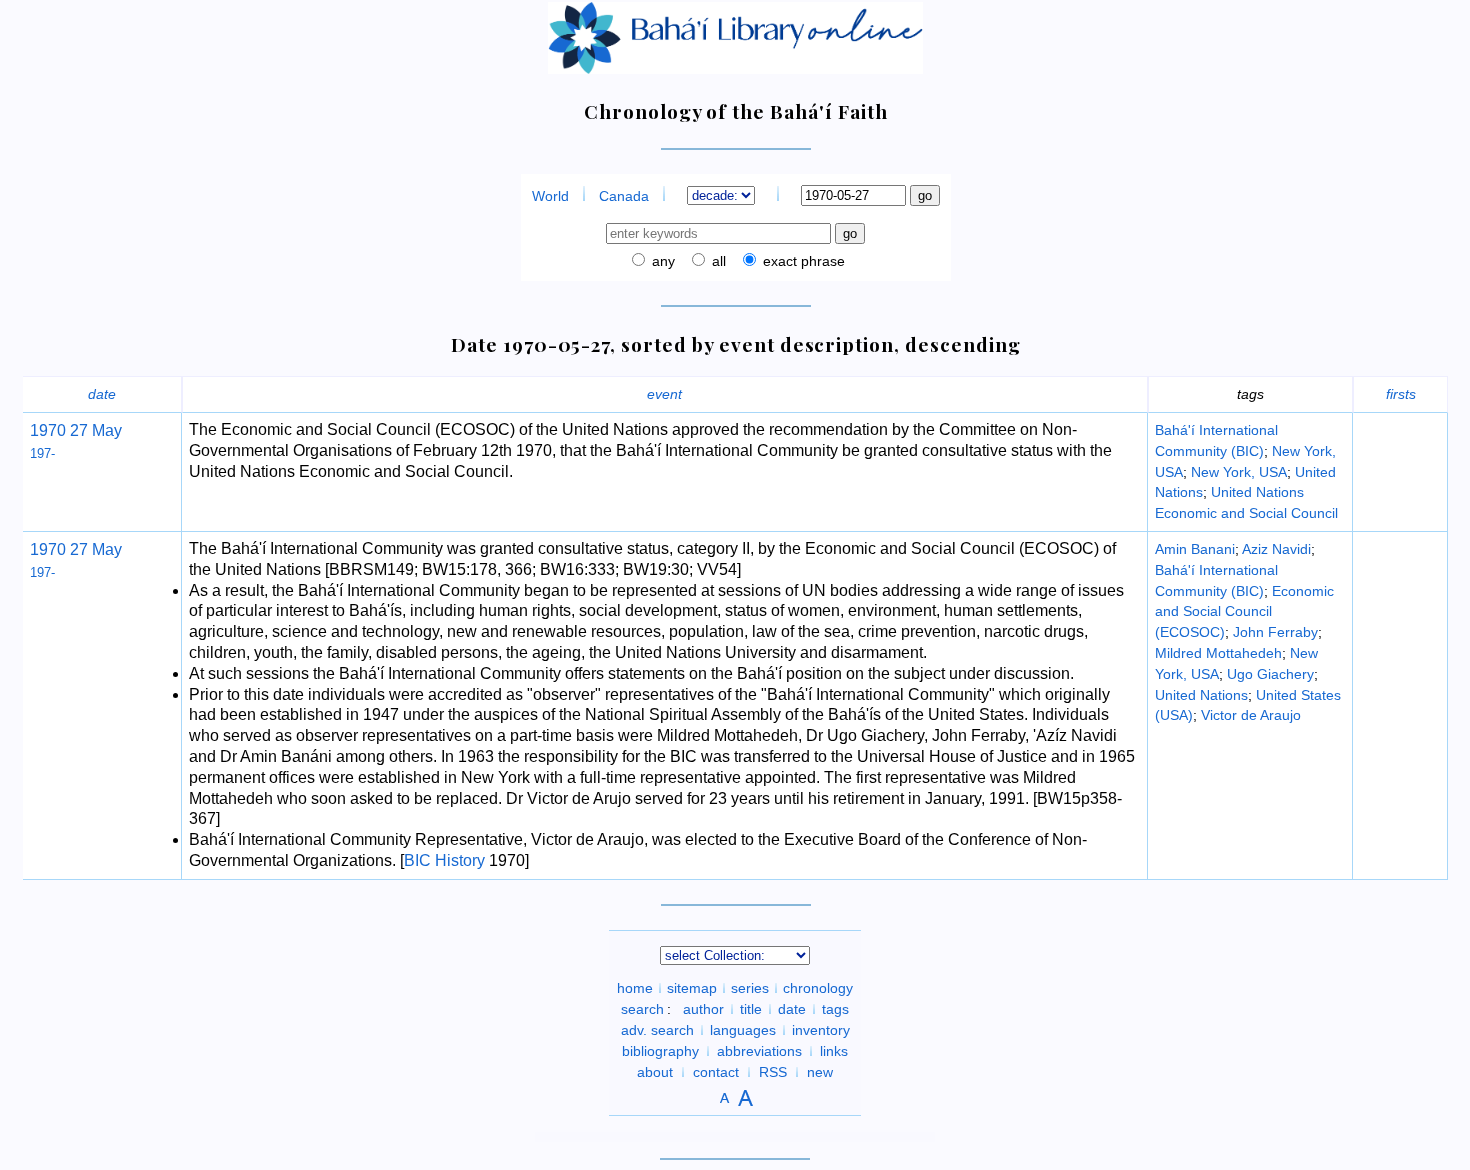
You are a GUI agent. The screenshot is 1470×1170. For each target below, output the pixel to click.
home (635, 988)
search (642, 1009)
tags (835, 1009)
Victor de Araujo (1251, 715)
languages (743, 1030)
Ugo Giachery (1270, 674)
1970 (48, 430)
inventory (821, 1030)
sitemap (692, 988)
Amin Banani (1195, 549)
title (751, 1009)
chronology (818, 988)
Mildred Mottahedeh (1218, 653)
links (834, 1051)
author (703, 1009)
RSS (773, 1072)
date (102, 394)
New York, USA (1239, 472)
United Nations (1201, 695)
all (717, 261)
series (750, 988)
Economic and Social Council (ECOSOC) (1244, 612)
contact (716, 1072)
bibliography (660, 1051)
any (661, 261)
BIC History (444, 860)
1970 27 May (76, 549)
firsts (1401, 394)
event (664, 394)
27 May (94, 430)
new (820, 1072)
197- (42, 453)
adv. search (657, 1030)
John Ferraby (1275, 632)
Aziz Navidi (1276, 549)
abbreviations (759, 1051)
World (550, 196)
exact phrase (802, 261)
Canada (624, 196)
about (655, 1072)
